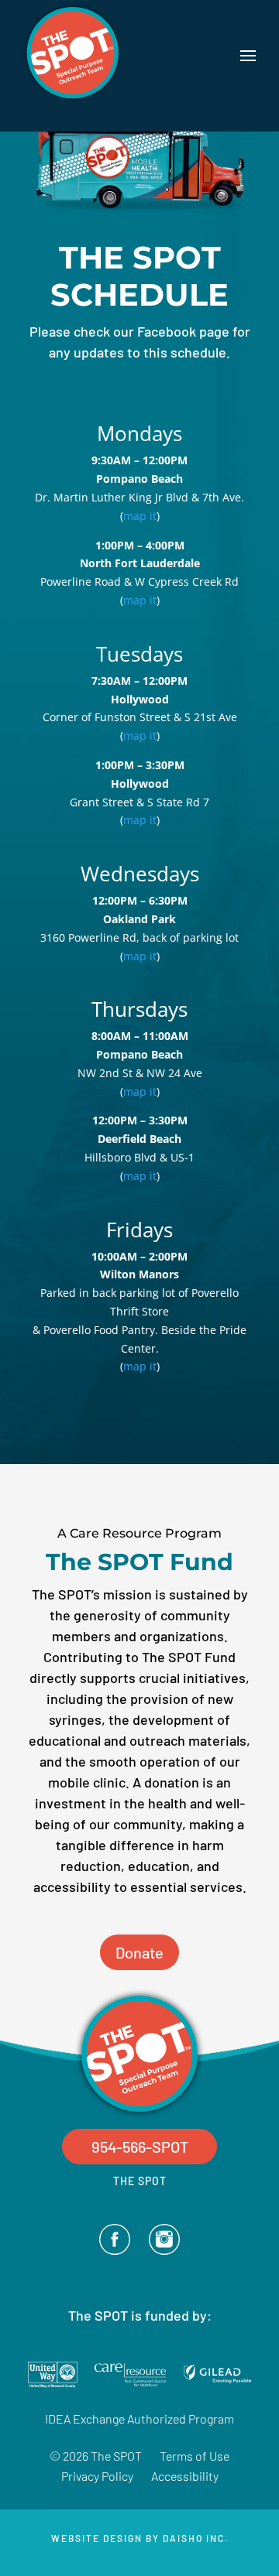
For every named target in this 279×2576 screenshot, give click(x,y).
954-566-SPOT (140, 2147)
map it (140, 516)
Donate (139, 1952)
